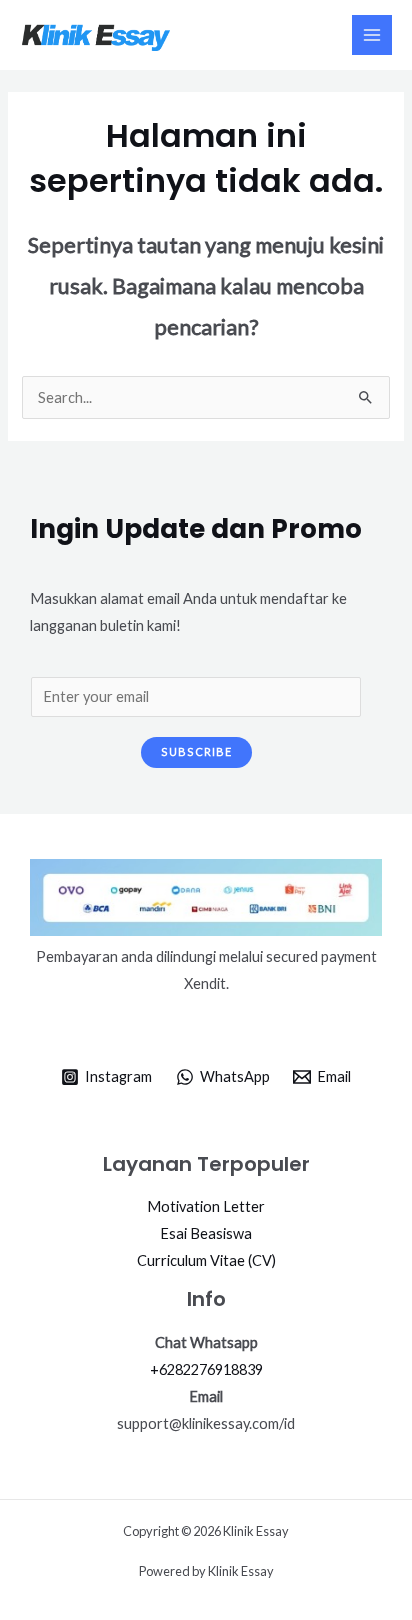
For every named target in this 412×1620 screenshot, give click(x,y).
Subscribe (196, 751)
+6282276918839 (206, 1369)
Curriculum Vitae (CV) (206, 1260)
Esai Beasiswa (206, 1233)
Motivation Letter (206, 1206)
